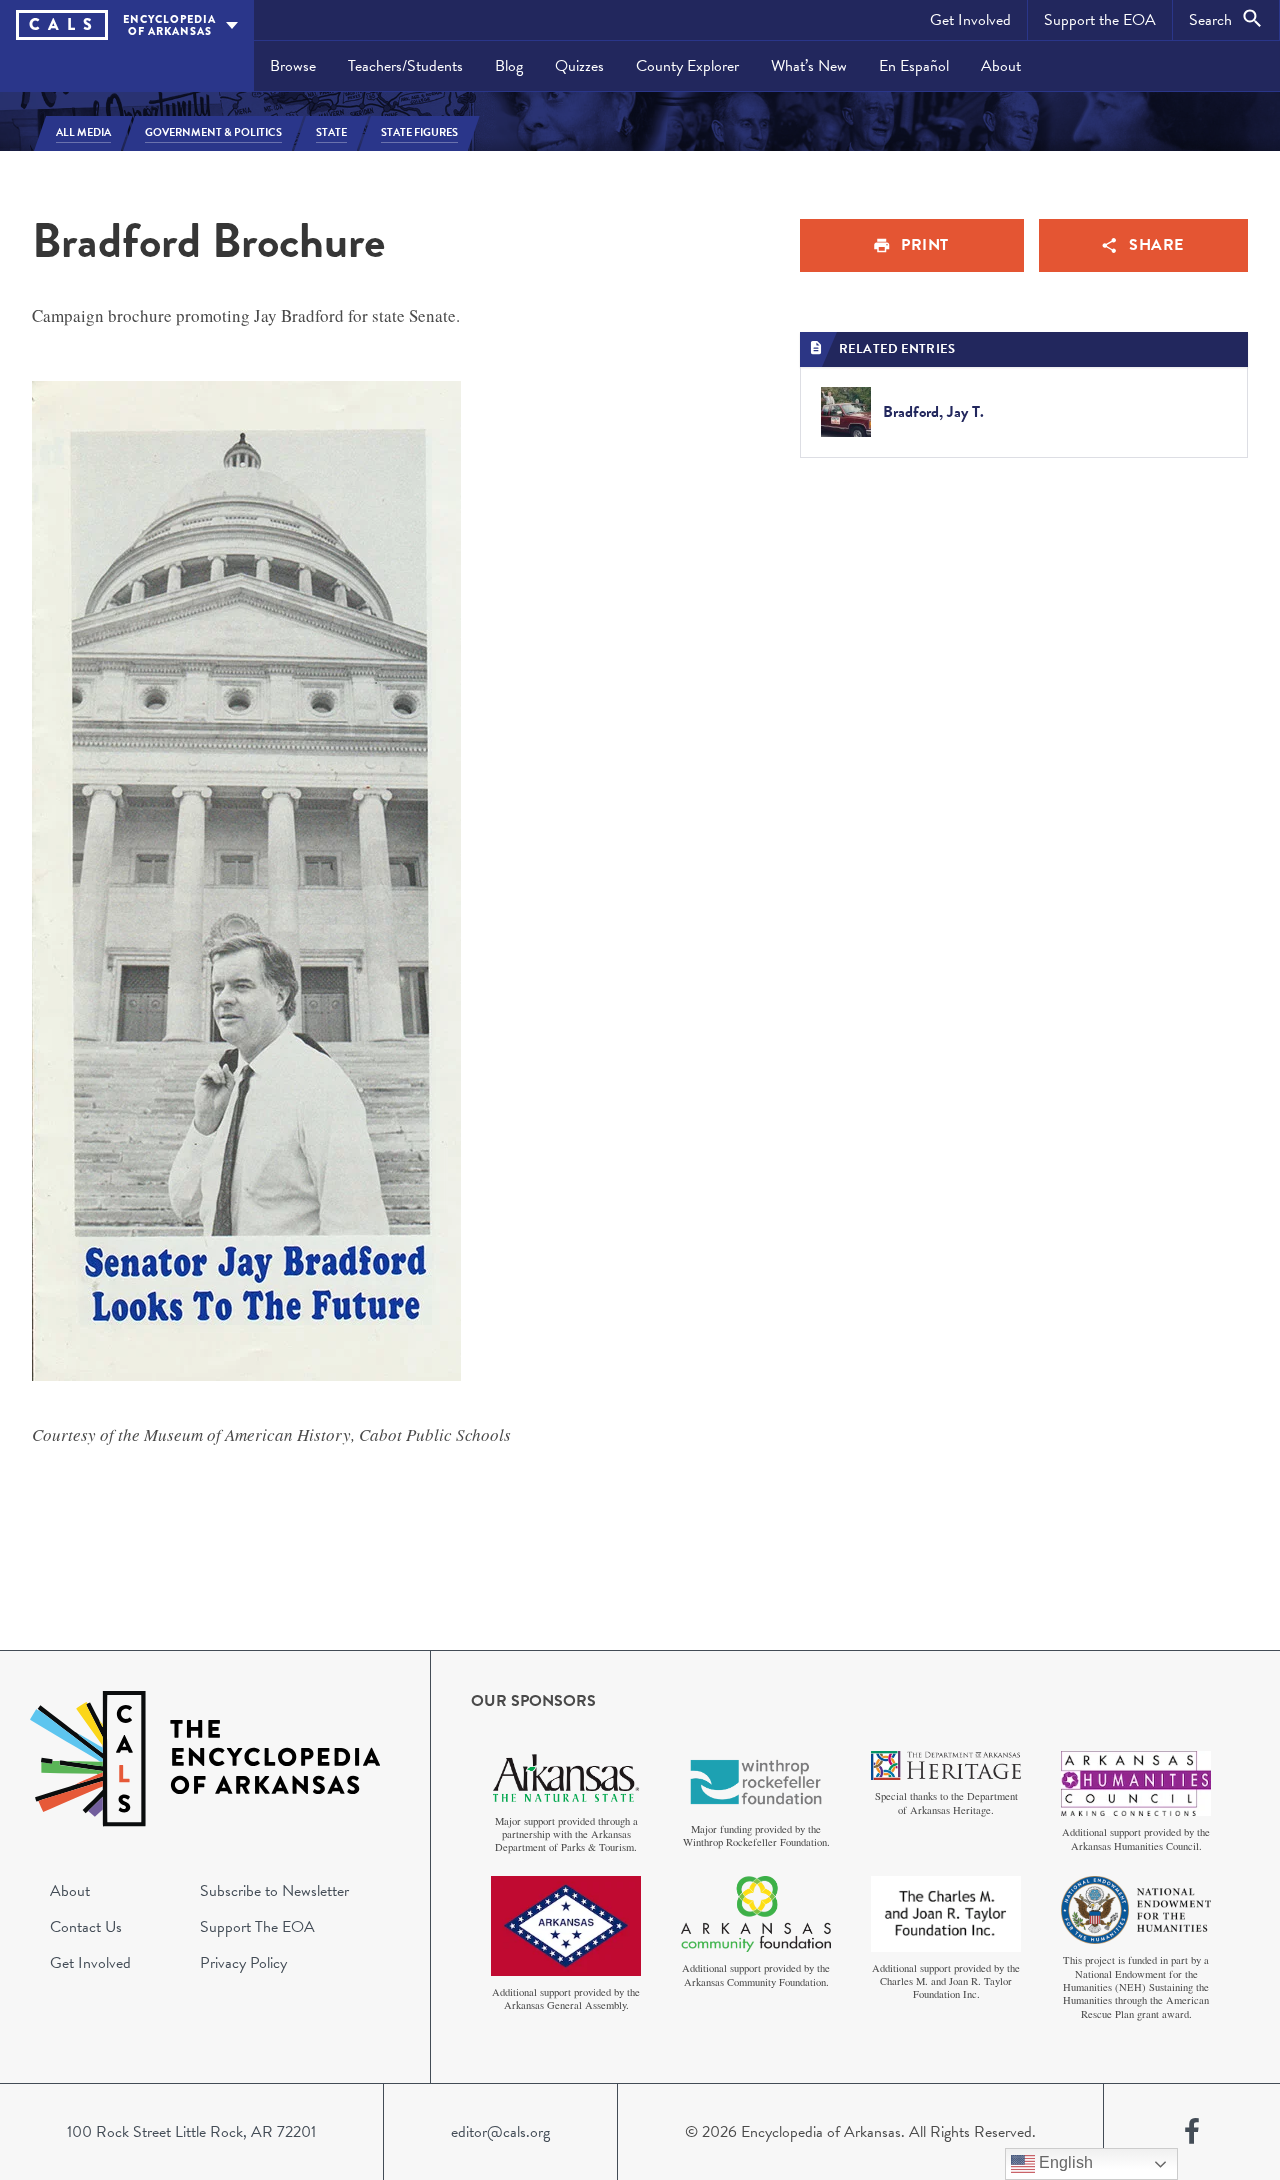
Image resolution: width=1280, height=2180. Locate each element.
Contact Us (86, 1927)
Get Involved (970, 20)
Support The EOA (257, 1927)
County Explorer (687, 66)
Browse (293, 66)
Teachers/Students (405, 66)
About (1001, 66)
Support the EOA (1100, 20)
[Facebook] (1192, 2132)
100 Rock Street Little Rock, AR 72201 (191, 2132)
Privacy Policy (243, 1963)
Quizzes (579, 66)
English (1064, 2162)
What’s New (809, 66)
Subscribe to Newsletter (274, 1891)
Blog (509, 66)
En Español (914, 66)
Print (925, 245)
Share (1156, 245)
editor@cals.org (500, 2132)
